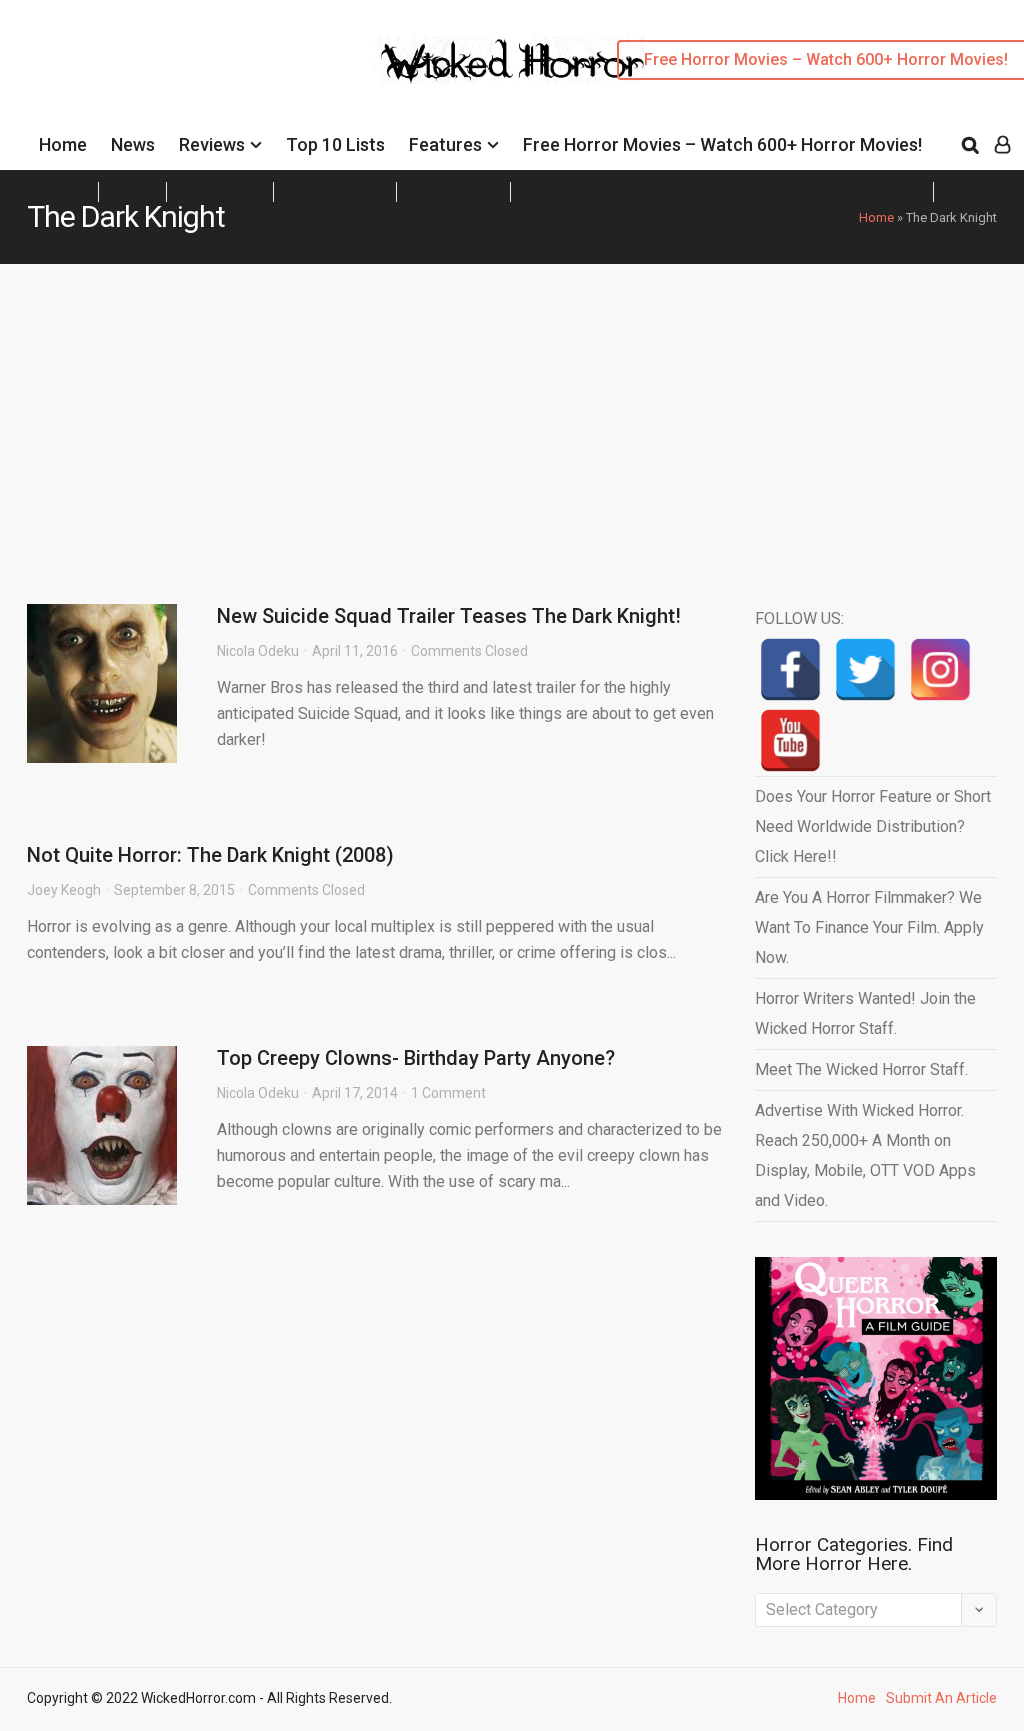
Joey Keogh (64, 890)
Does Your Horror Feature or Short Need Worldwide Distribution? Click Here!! (873, 826)
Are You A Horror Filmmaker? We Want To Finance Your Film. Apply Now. (869, 927)
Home (63, 144)
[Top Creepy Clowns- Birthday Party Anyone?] (102, 1125)
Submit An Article (941, 1698)
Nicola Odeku (258, 651)
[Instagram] (940, 669)
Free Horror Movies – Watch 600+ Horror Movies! (722, 144)
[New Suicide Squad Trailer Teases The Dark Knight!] (102, 683)
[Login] (1002, 145)
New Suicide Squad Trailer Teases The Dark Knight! (449, 616)
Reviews (212, 144)
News (133, 144)
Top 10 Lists (335, 144)
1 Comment (448, 1093)
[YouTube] (790, 740)
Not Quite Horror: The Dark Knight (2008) (210, 855)
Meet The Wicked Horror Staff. (861, 1069)
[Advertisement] (512, 414)
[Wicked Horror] (512, 59)
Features (445, 144)
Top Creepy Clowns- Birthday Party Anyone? (416, 1058)
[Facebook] (790, 669)
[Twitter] (865, 669)
